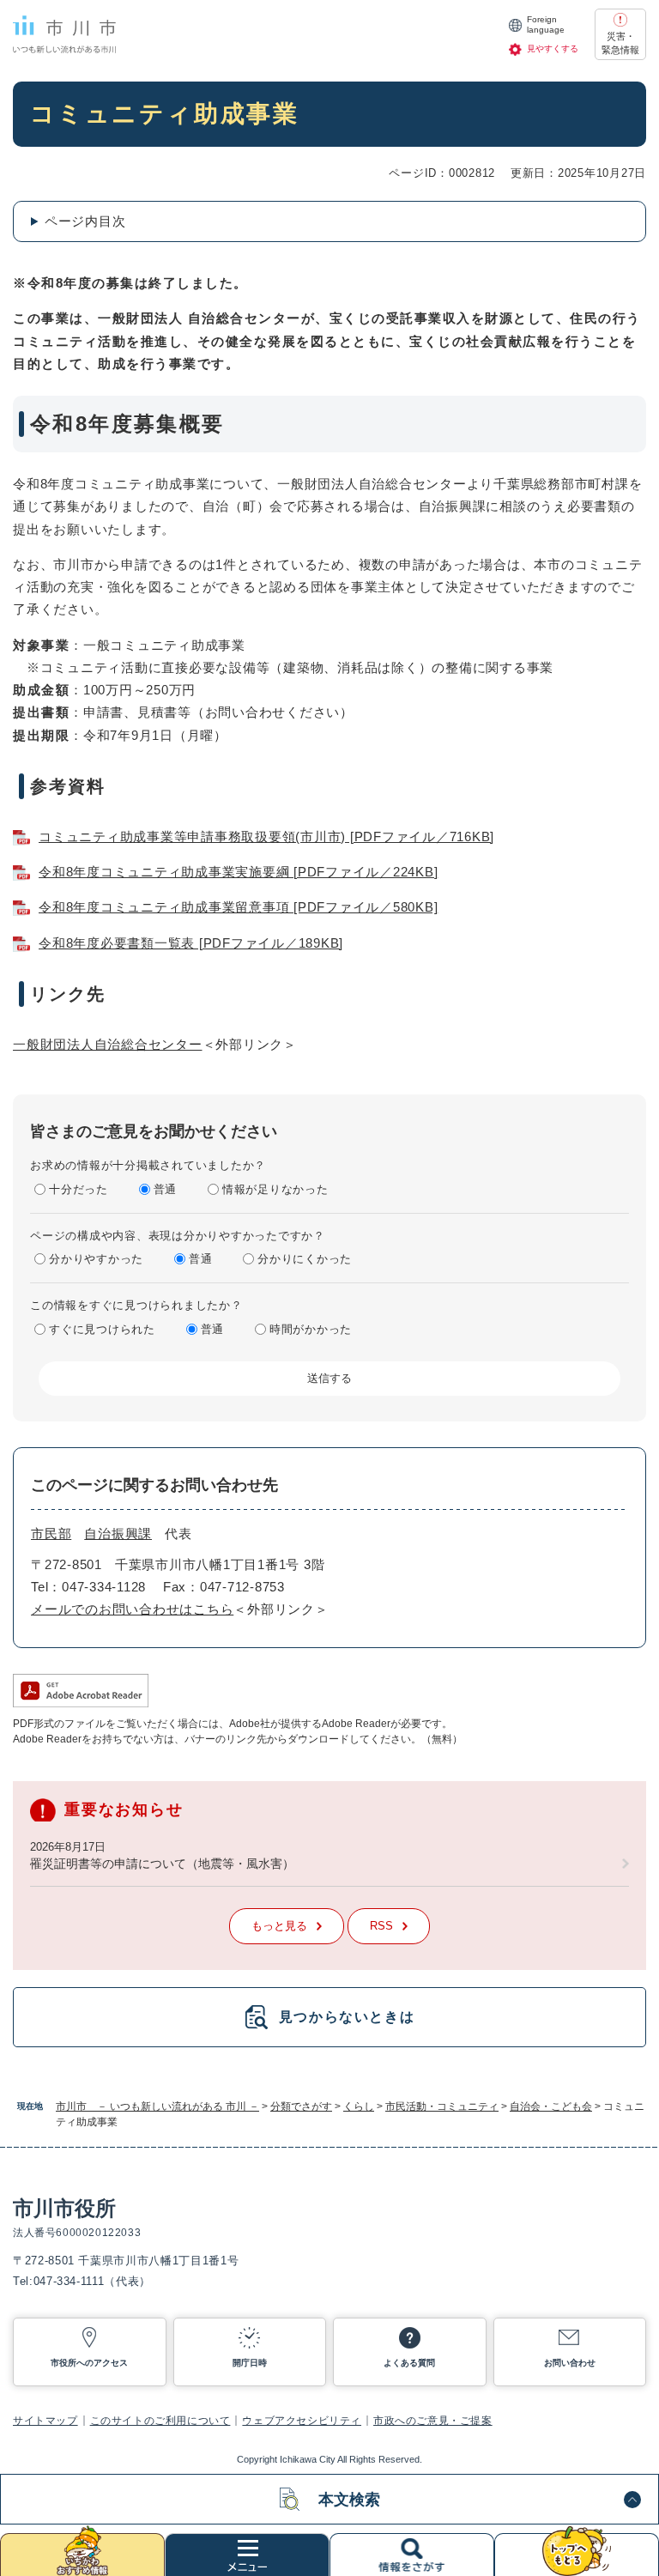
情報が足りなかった (275, 1189)
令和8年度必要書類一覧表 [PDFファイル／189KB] (191, 943)
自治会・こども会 (551, 2106)
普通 (166, 1189)
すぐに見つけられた (102, 1329)
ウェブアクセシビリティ (302, 2421)
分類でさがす (301, 2106)
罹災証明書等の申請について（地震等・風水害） (162, 1864)
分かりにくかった (305, 1259)
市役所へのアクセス (89, 2363)
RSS (381, 1926)
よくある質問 (409, 2363)
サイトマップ (45, 2421)
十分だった (79, 1189)
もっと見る (279, 1926)
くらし (359, 2106)
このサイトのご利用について (160, 2421)
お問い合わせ (570, 2363)
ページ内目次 (85, 221)
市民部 (51, 1533)
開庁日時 (250, 2363)
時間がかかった (311, 1329)
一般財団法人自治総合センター (108, 1044)
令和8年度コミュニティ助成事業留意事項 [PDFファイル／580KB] (238, 907)
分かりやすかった (96, 1259)
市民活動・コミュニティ (442, 2106)
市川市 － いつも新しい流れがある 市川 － (157, 2106)
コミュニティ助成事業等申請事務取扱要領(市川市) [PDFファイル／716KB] (266, 836)
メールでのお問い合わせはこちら (132, 1609)
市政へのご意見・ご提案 (433, 2421)
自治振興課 (118, 1533)
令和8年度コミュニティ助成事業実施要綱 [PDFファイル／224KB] (238, 872)
